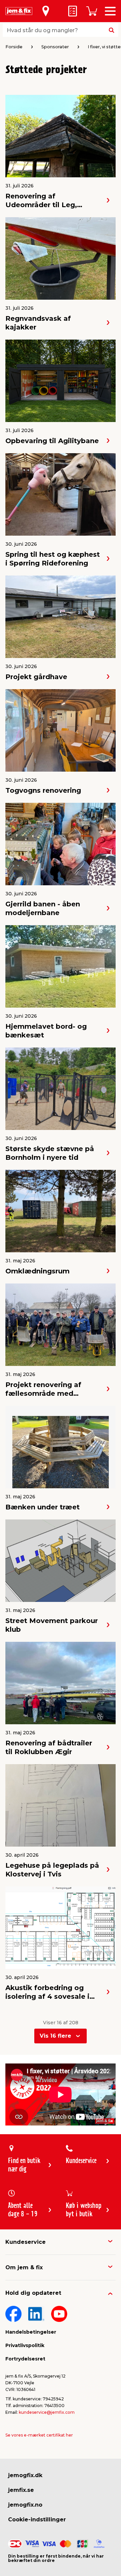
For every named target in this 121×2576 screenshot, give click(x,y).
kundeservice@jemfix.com (47, 2412)
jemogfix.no (25, 2505)
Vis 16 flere (55, 2036)
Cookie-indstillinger (37, 2520)
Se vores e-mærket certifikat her (39, 2435)
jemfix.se (21, 2490)
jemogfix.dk (25, 2475)
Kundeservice (26, 2242)
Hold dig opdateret (33, 2293)
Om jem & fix (24, 2267)
